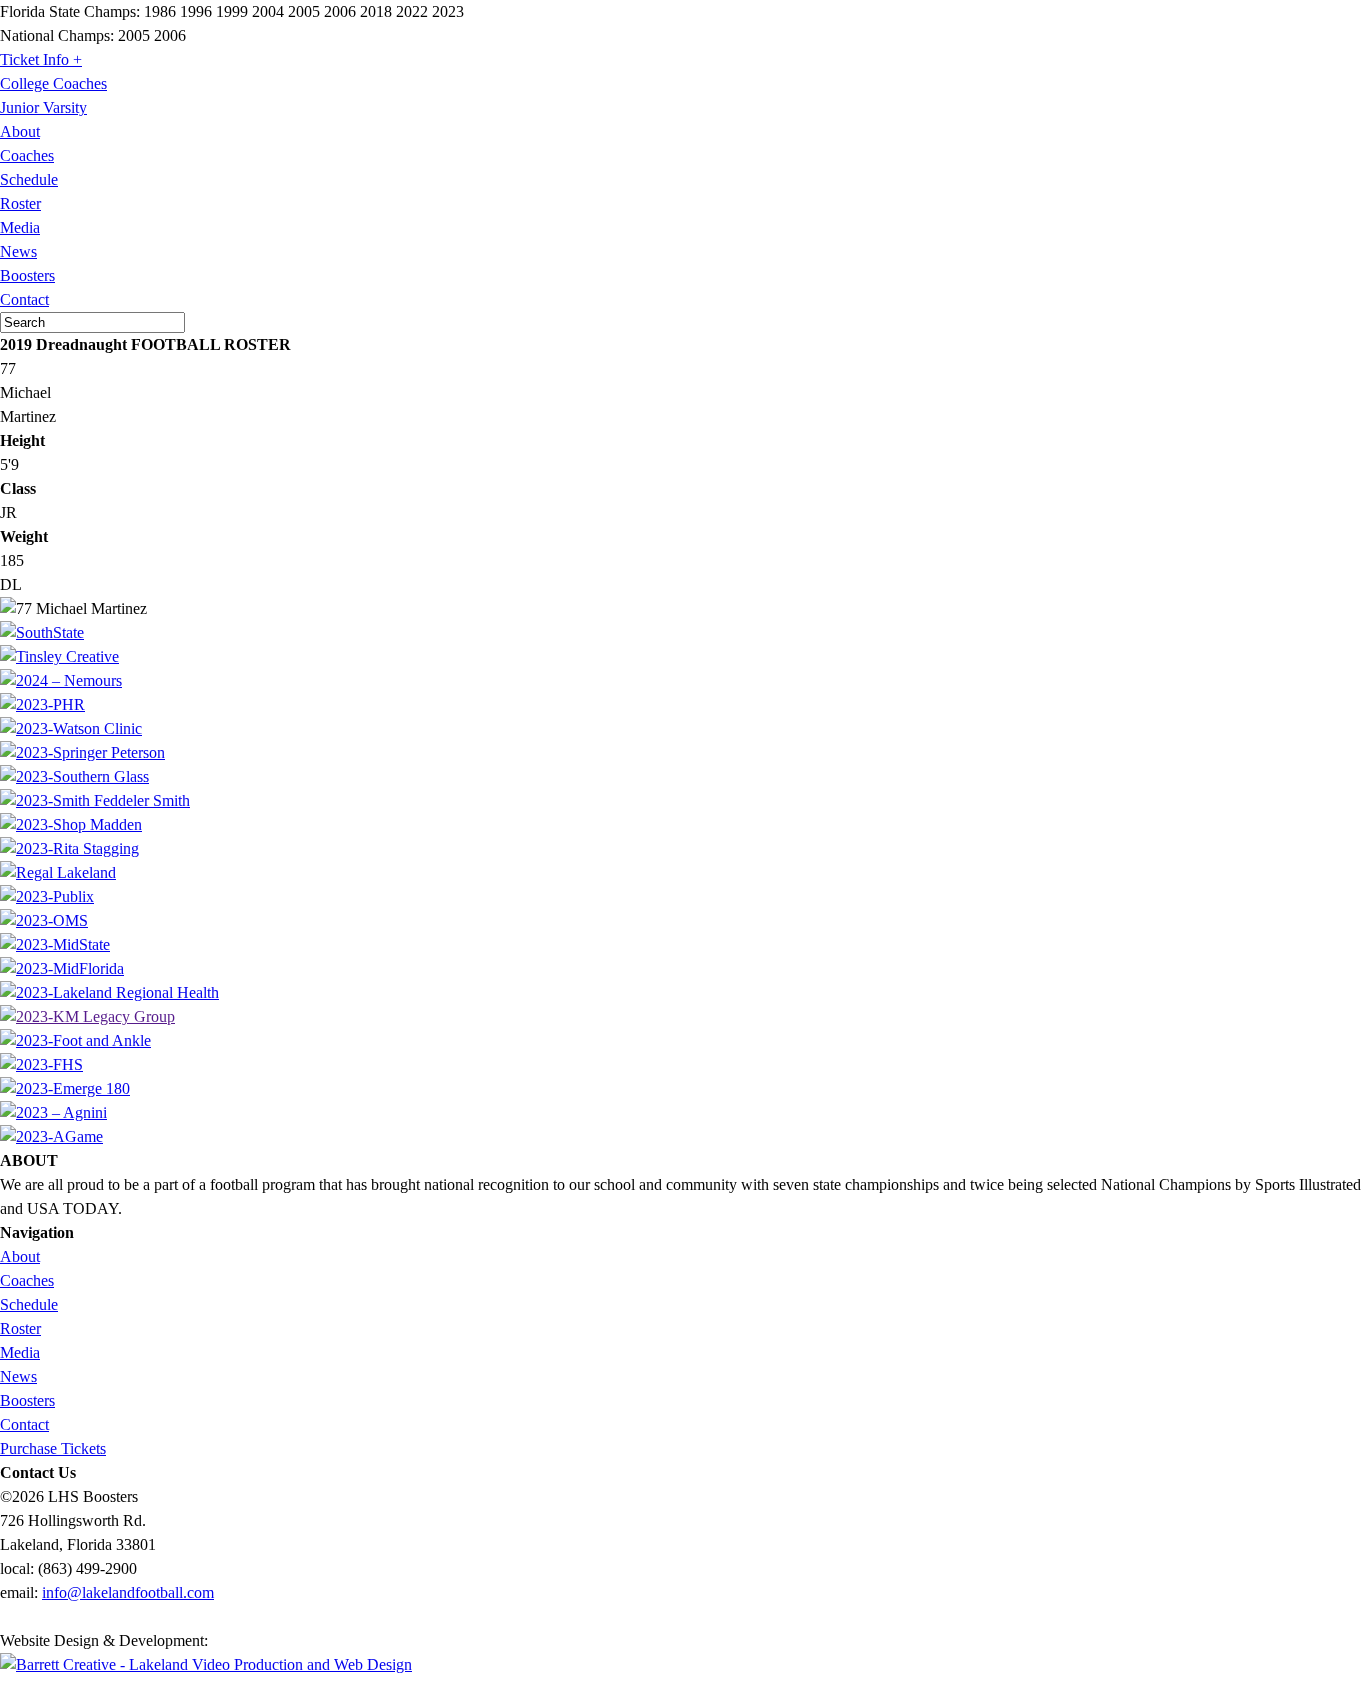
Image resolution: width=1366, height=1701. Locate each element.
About (20, 131)
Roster (20, 203)
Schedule (29, 179)
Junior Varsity (43, 107)
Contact (24, 299)
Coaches (27, 155)
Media (20, 227)
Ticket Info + (41, 59)
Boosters (27, 275)
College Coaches (53, 83)
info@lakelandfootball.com (128, 1592)
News (18, 251)
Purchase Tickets (53, 1448)
